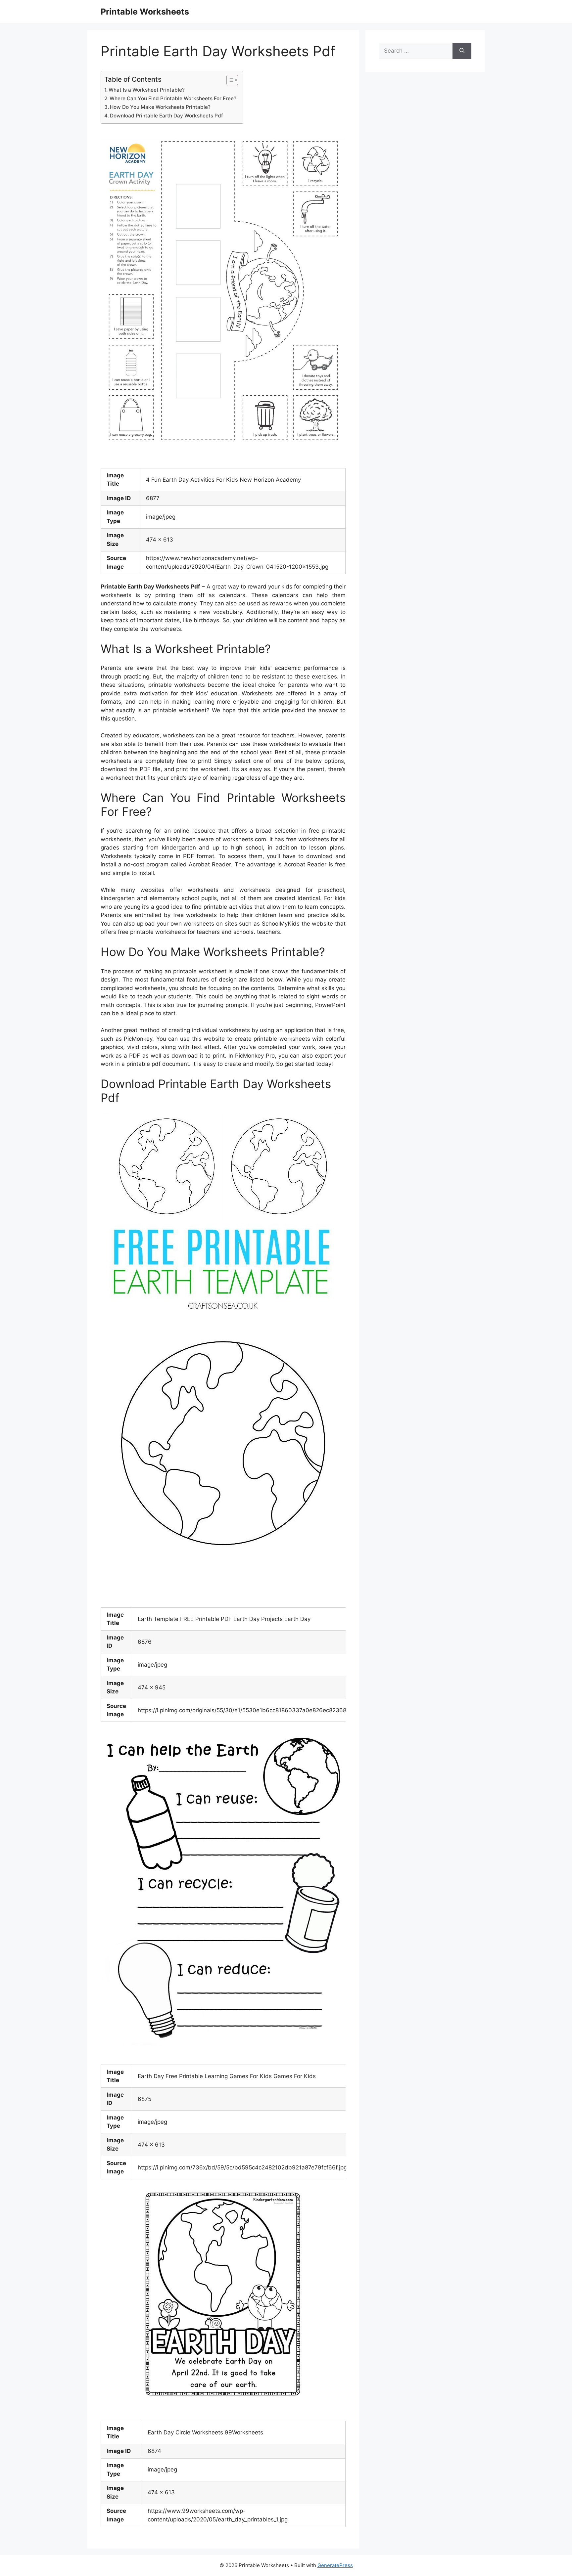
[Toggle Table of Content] (229, 80)
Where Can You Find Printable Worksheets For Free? (173, 98)
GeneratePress (335, 2565)
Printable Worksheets (145, 12)
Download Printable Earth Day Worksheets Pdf (167, 116)
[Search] (462, 51)
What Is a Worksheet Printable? (147, 90)
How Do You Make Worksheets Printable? (160, 107)
